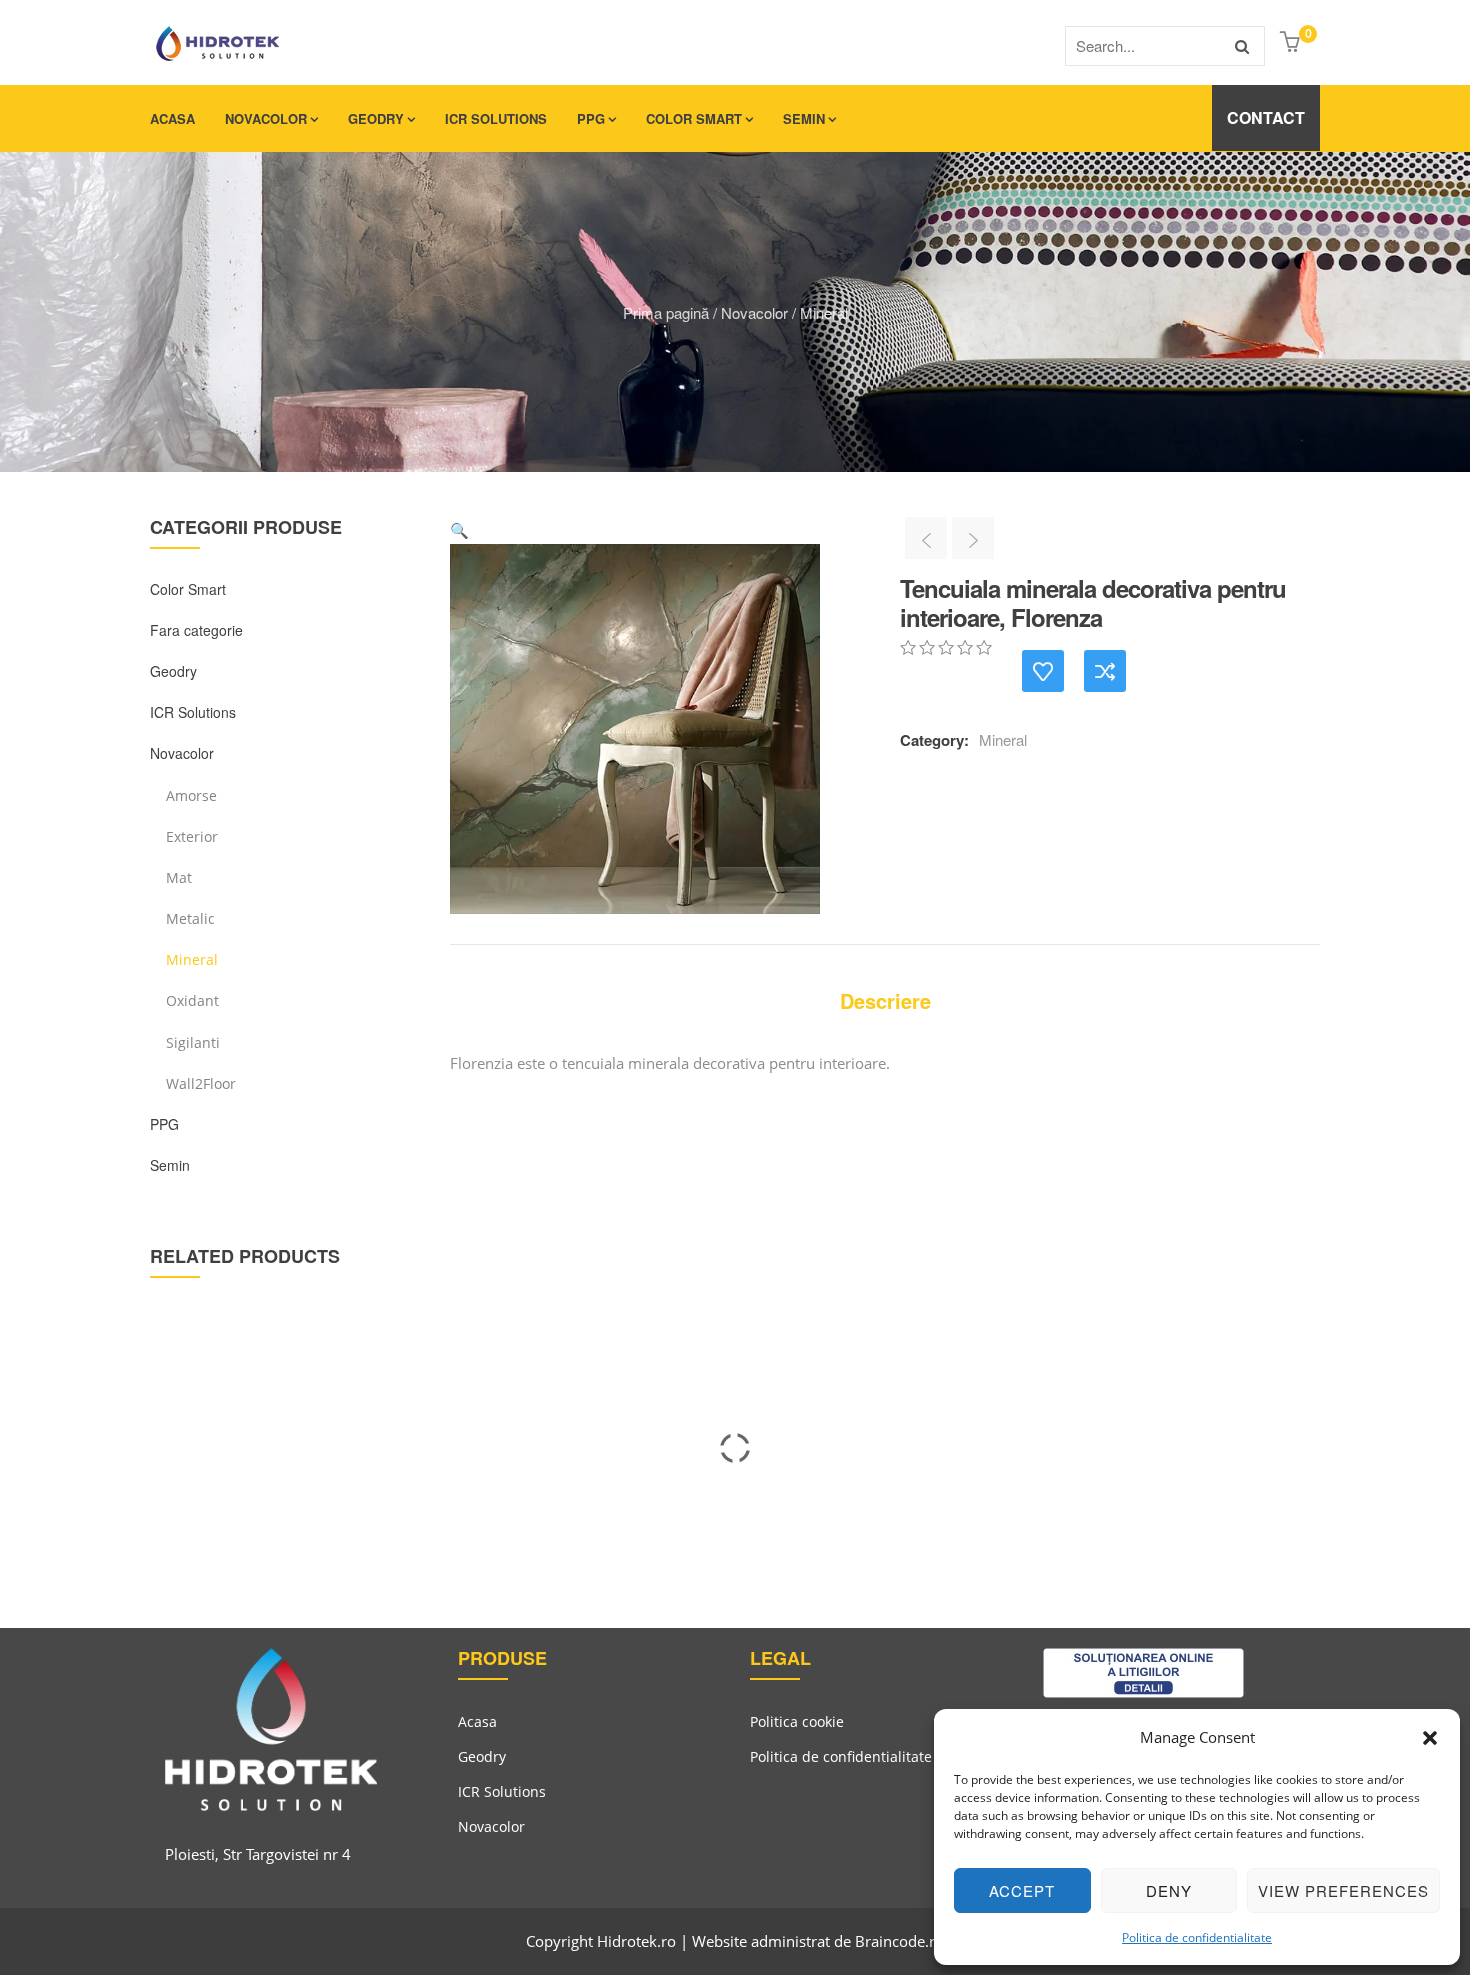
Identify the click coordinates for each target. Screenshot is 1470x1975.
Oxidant (192, 1000)
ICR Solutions (496, 118)
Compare (1105, 671)
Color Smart (694, 118)
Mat (179, 877)
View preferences (1343, 1890)
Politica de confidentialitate (1197, 1937)
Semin (804, 118)
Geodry (376, 118)
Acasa (172, 118)
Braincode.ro (899, 1941)
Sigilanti (193, 1042)
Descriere (885, 1000)
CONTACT (1266, 117)
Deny (1169, 1890)
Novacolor (266, 118)
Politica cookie (797, 1721)
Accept (1022, 1890)
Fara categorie (196, 630)
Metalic (190, 918)
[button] (1430, 1738)
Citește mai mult (144, 1503)
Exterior (192, 836)
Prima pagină (666, 312)
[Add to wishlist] (1043, 671)
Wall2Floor (201, 1083)
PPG (591, 118)
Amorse (191, 795)
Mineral (824, 312)
